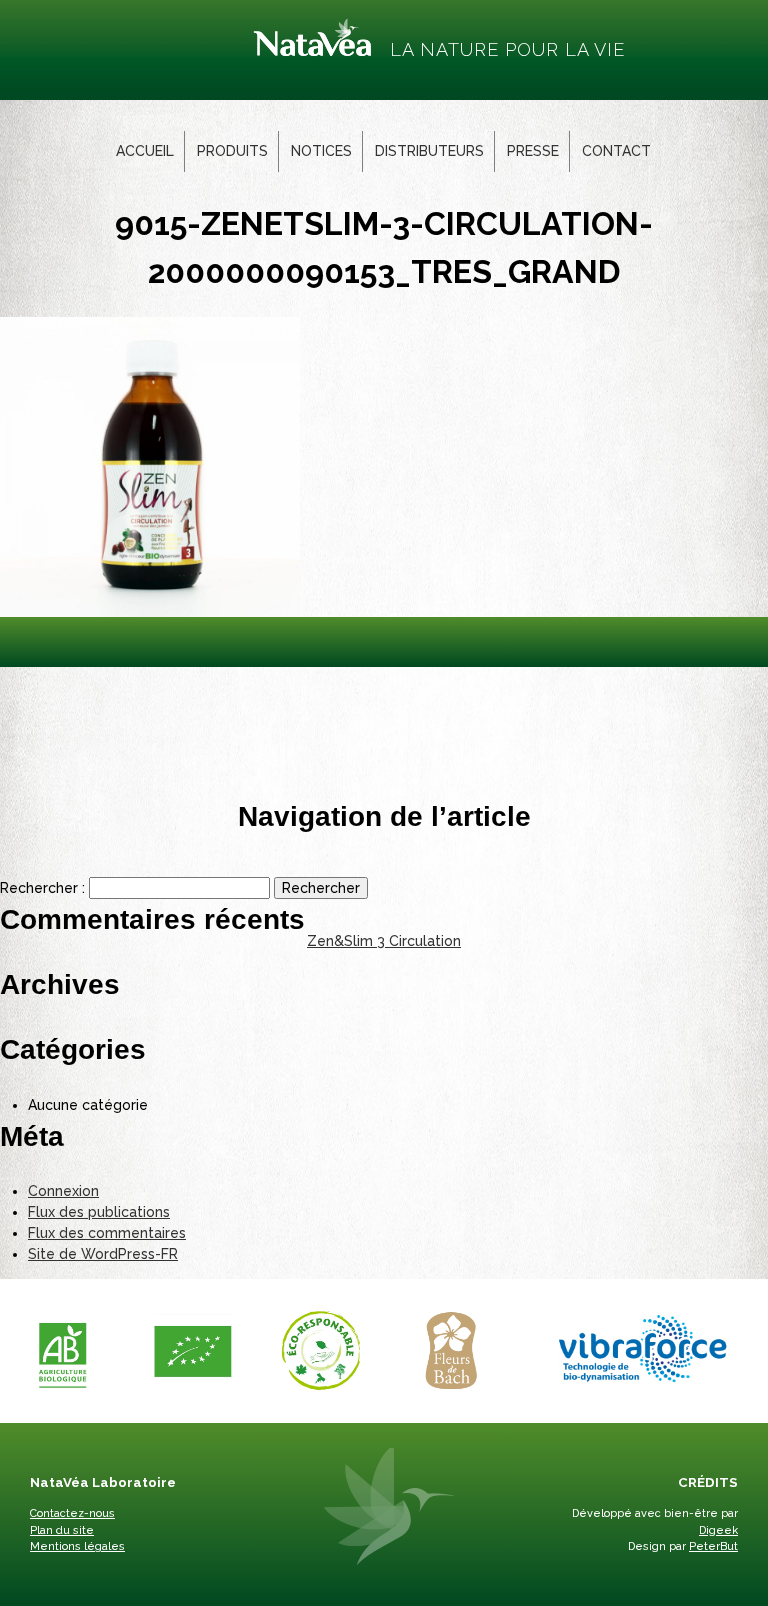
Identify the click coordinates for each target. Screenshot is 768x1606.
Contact (616, 151)
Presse (533, 151)
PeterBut (713, 1546)
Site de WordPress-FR (103, 1254)
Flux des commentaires (107, 1233)
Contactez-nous (72, 1513)
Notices (321, 151)
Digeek (718, 1530)
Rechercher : (42, 888)
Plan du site (62, 1530)
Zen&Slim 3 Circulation (384, 941)
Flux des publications (99, 1212)
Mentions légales (77, 1546)
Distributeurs (429, 151)
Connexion (63, 1191)
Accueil (145, 151)
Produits (232, 151)
